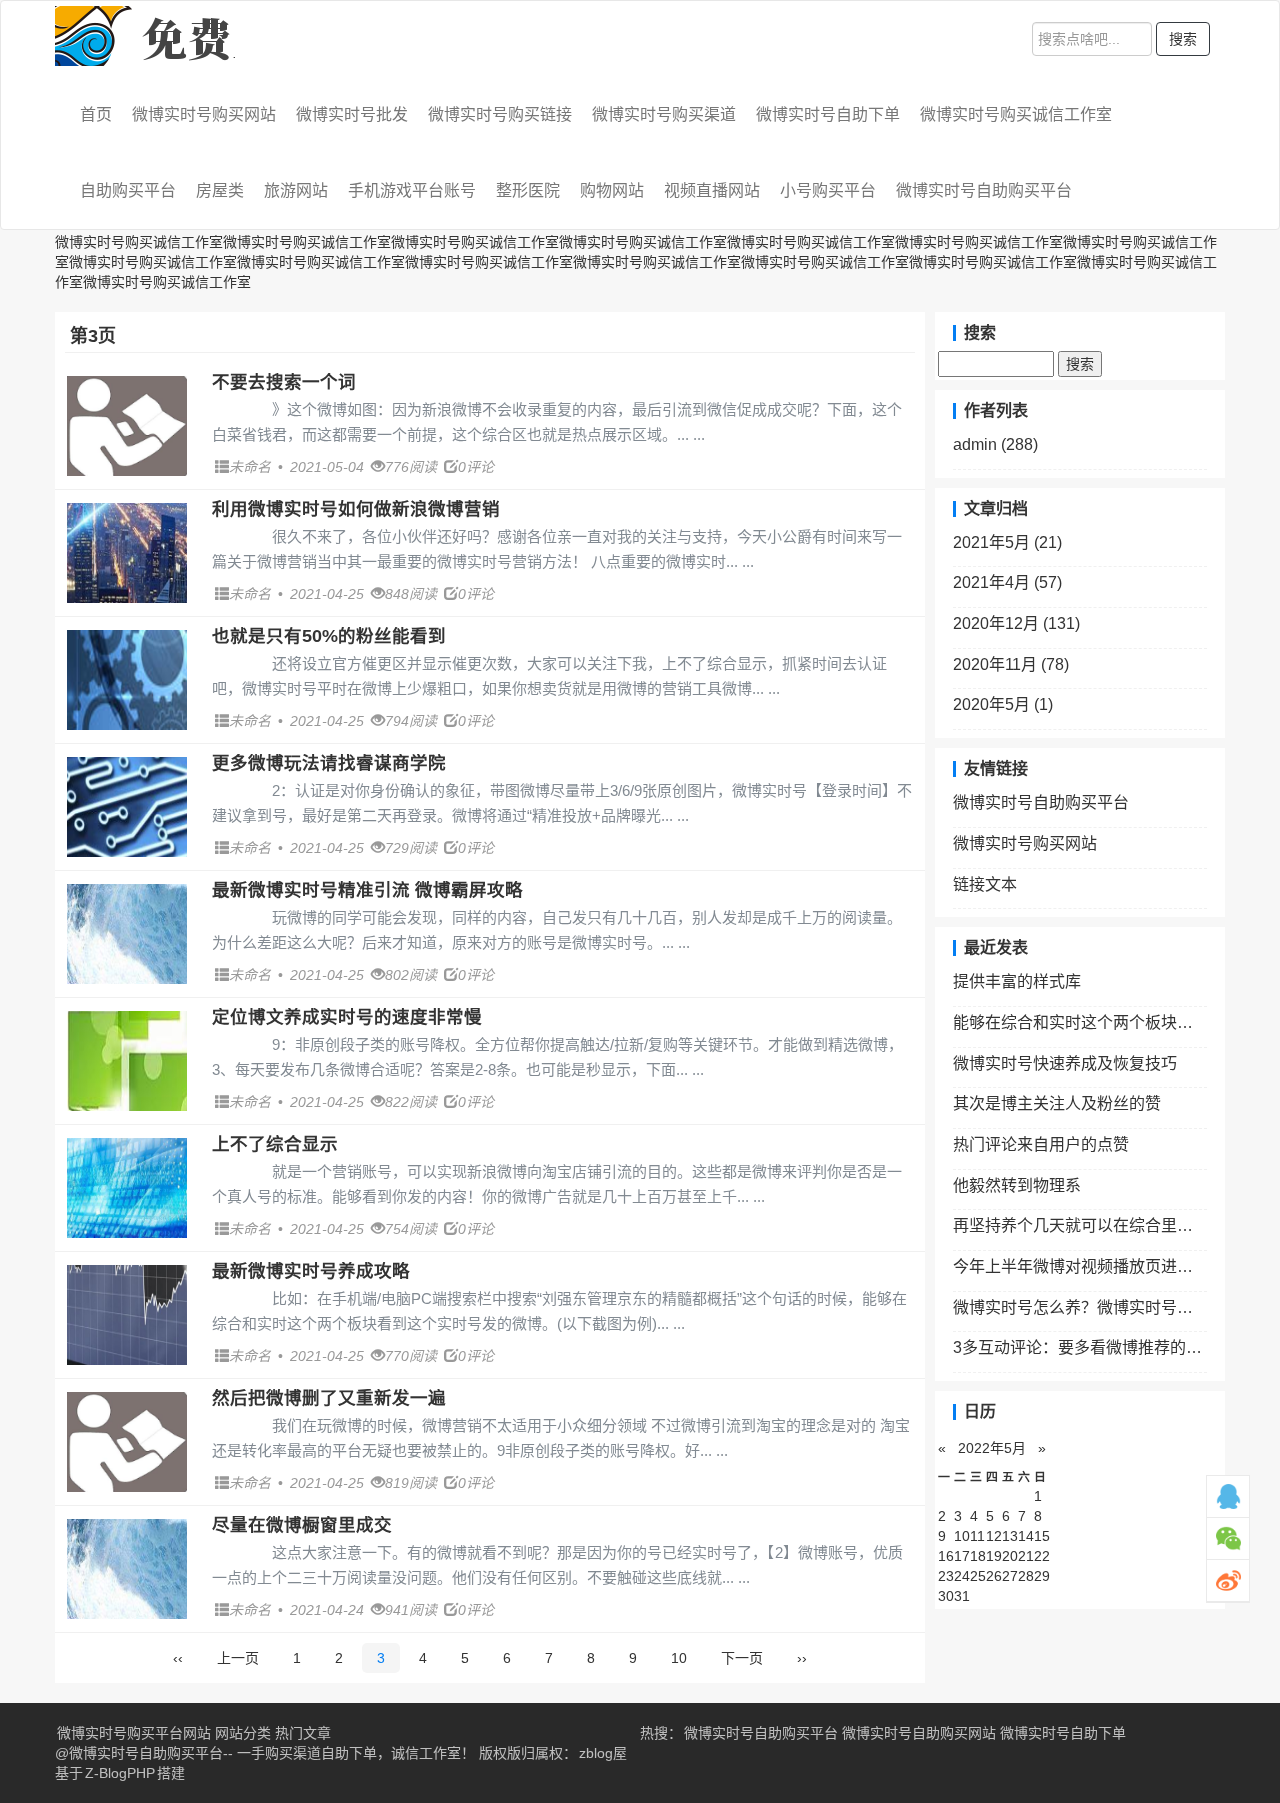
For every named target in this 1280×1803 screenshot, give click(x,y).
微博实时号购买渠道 (664, 114)
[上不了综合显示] (127, 1188)
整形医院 (528, 190)
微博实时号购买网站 (204, 114)
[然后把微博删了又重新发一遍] (127, 1442)
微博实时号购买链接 (500, 114)
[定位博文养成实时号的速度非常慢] (127, 1061)
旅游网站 (296, 190)
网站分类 (243, 1733)
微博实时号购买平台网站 (134, 1733)
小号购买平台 (828, 190)
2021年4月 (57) (1007, 582)
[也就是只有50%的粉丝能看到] (127, 680)
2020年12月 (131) (1016, 623)
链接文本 (985, 884)
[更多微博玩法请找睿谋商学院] (127, 807)
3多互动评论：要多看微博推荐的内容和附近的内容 (1080, 1347)
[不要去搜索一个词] (127, 426)
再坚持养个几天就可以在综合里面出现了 (1080, 1225)
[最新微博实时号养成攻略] (127, 1315)
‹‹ (178, 1658)
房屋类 (220, 190)
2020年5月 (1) (1003, 704)
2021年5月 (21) (1007, 542)
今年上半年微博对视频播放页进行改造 (1080, 1266)
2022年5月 (992, 1448)
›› (802, 1658)
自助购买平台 (128, 190)
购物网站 (612, 190)
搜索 (1183, 39)
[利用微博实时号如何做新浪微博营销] (127, 553)
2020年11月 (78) (1011, 664)
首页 (96, 114)
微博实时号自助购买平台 (984, 190)
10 (679, 1658)
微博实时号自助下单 (828, 114)
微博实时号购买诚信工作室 (1016, 114)
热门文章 (303, 1733)
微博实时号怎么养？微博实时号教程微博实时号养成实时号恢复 (1080, 1307)
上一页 (238, 1658)
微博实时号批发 (352, 114)
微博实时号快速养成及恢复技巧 (1065, 1063)
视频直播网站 (712, 190)
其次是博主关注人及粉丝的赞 (1057, 1103)
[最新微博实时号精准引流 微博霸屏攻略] (127, 934)
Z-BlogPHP (120, 1773)
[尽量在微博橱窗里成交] (127, 1569)
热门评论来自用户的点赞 (1041, 1144)
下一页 (742, 1658)
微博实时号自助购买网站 (919, 1733)
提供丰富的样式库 (1017, 981)
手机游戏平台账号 (412, 190)
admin (995, 444)
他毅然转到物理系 (1017, 1185)
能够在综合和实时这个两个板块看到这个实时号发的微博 (1080, 1022)
